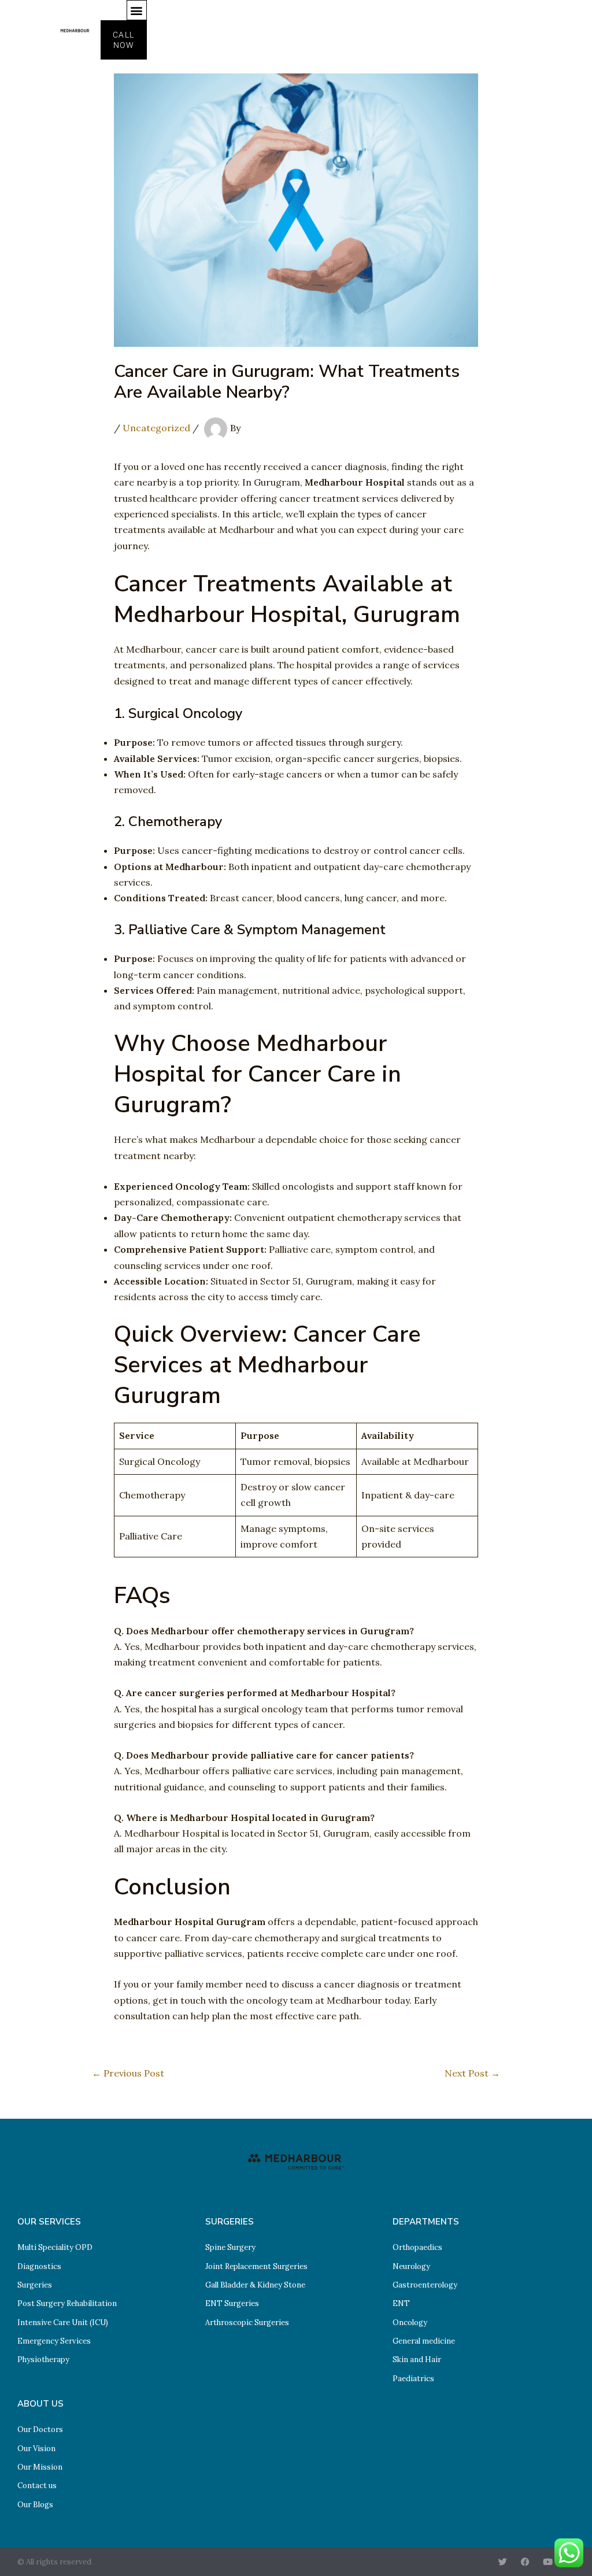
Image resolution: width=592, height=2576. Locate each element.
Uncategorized (156, 428)
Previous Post (128, 2073)
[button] (137, 10)
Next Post (472, 2073)
